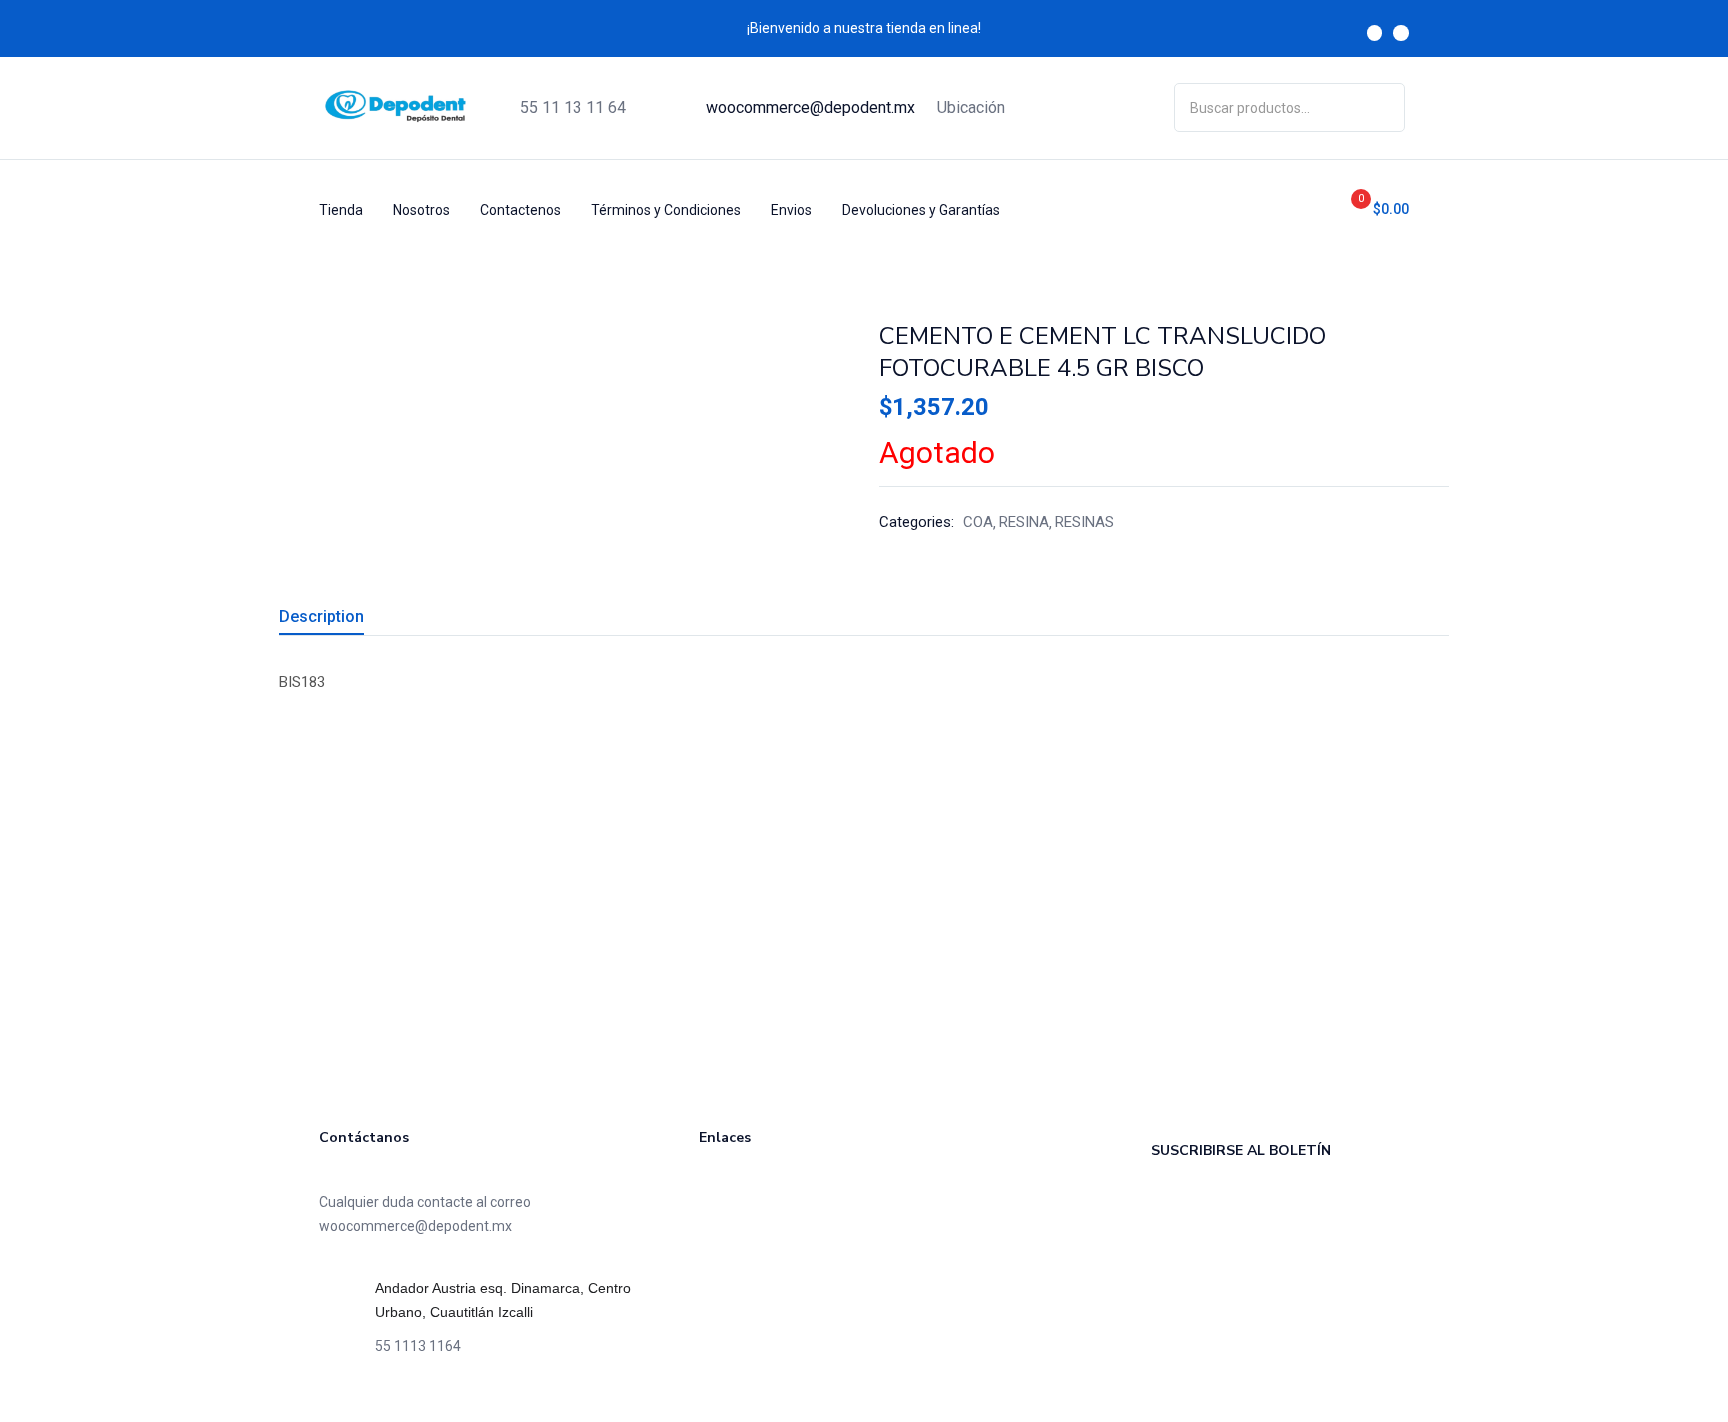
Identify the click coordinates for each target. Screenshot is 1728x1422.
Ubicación (971, 107)
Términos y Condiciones (666, 210)
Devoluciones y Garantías (921, 210)
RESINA (1024, 522)
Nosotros (421, 210)
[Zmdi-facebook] (1375, 33)
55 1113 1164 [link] (418, 1346)
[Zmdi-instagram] (1401, 33)
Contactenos (520, 210)
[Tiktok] (388, 1402)
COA (978, 522)
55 (573, 107)
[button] (1372, 209)
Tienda (341, 210)
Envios (791, 210)
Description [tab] (321, 616)
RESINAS (1084, 522)
